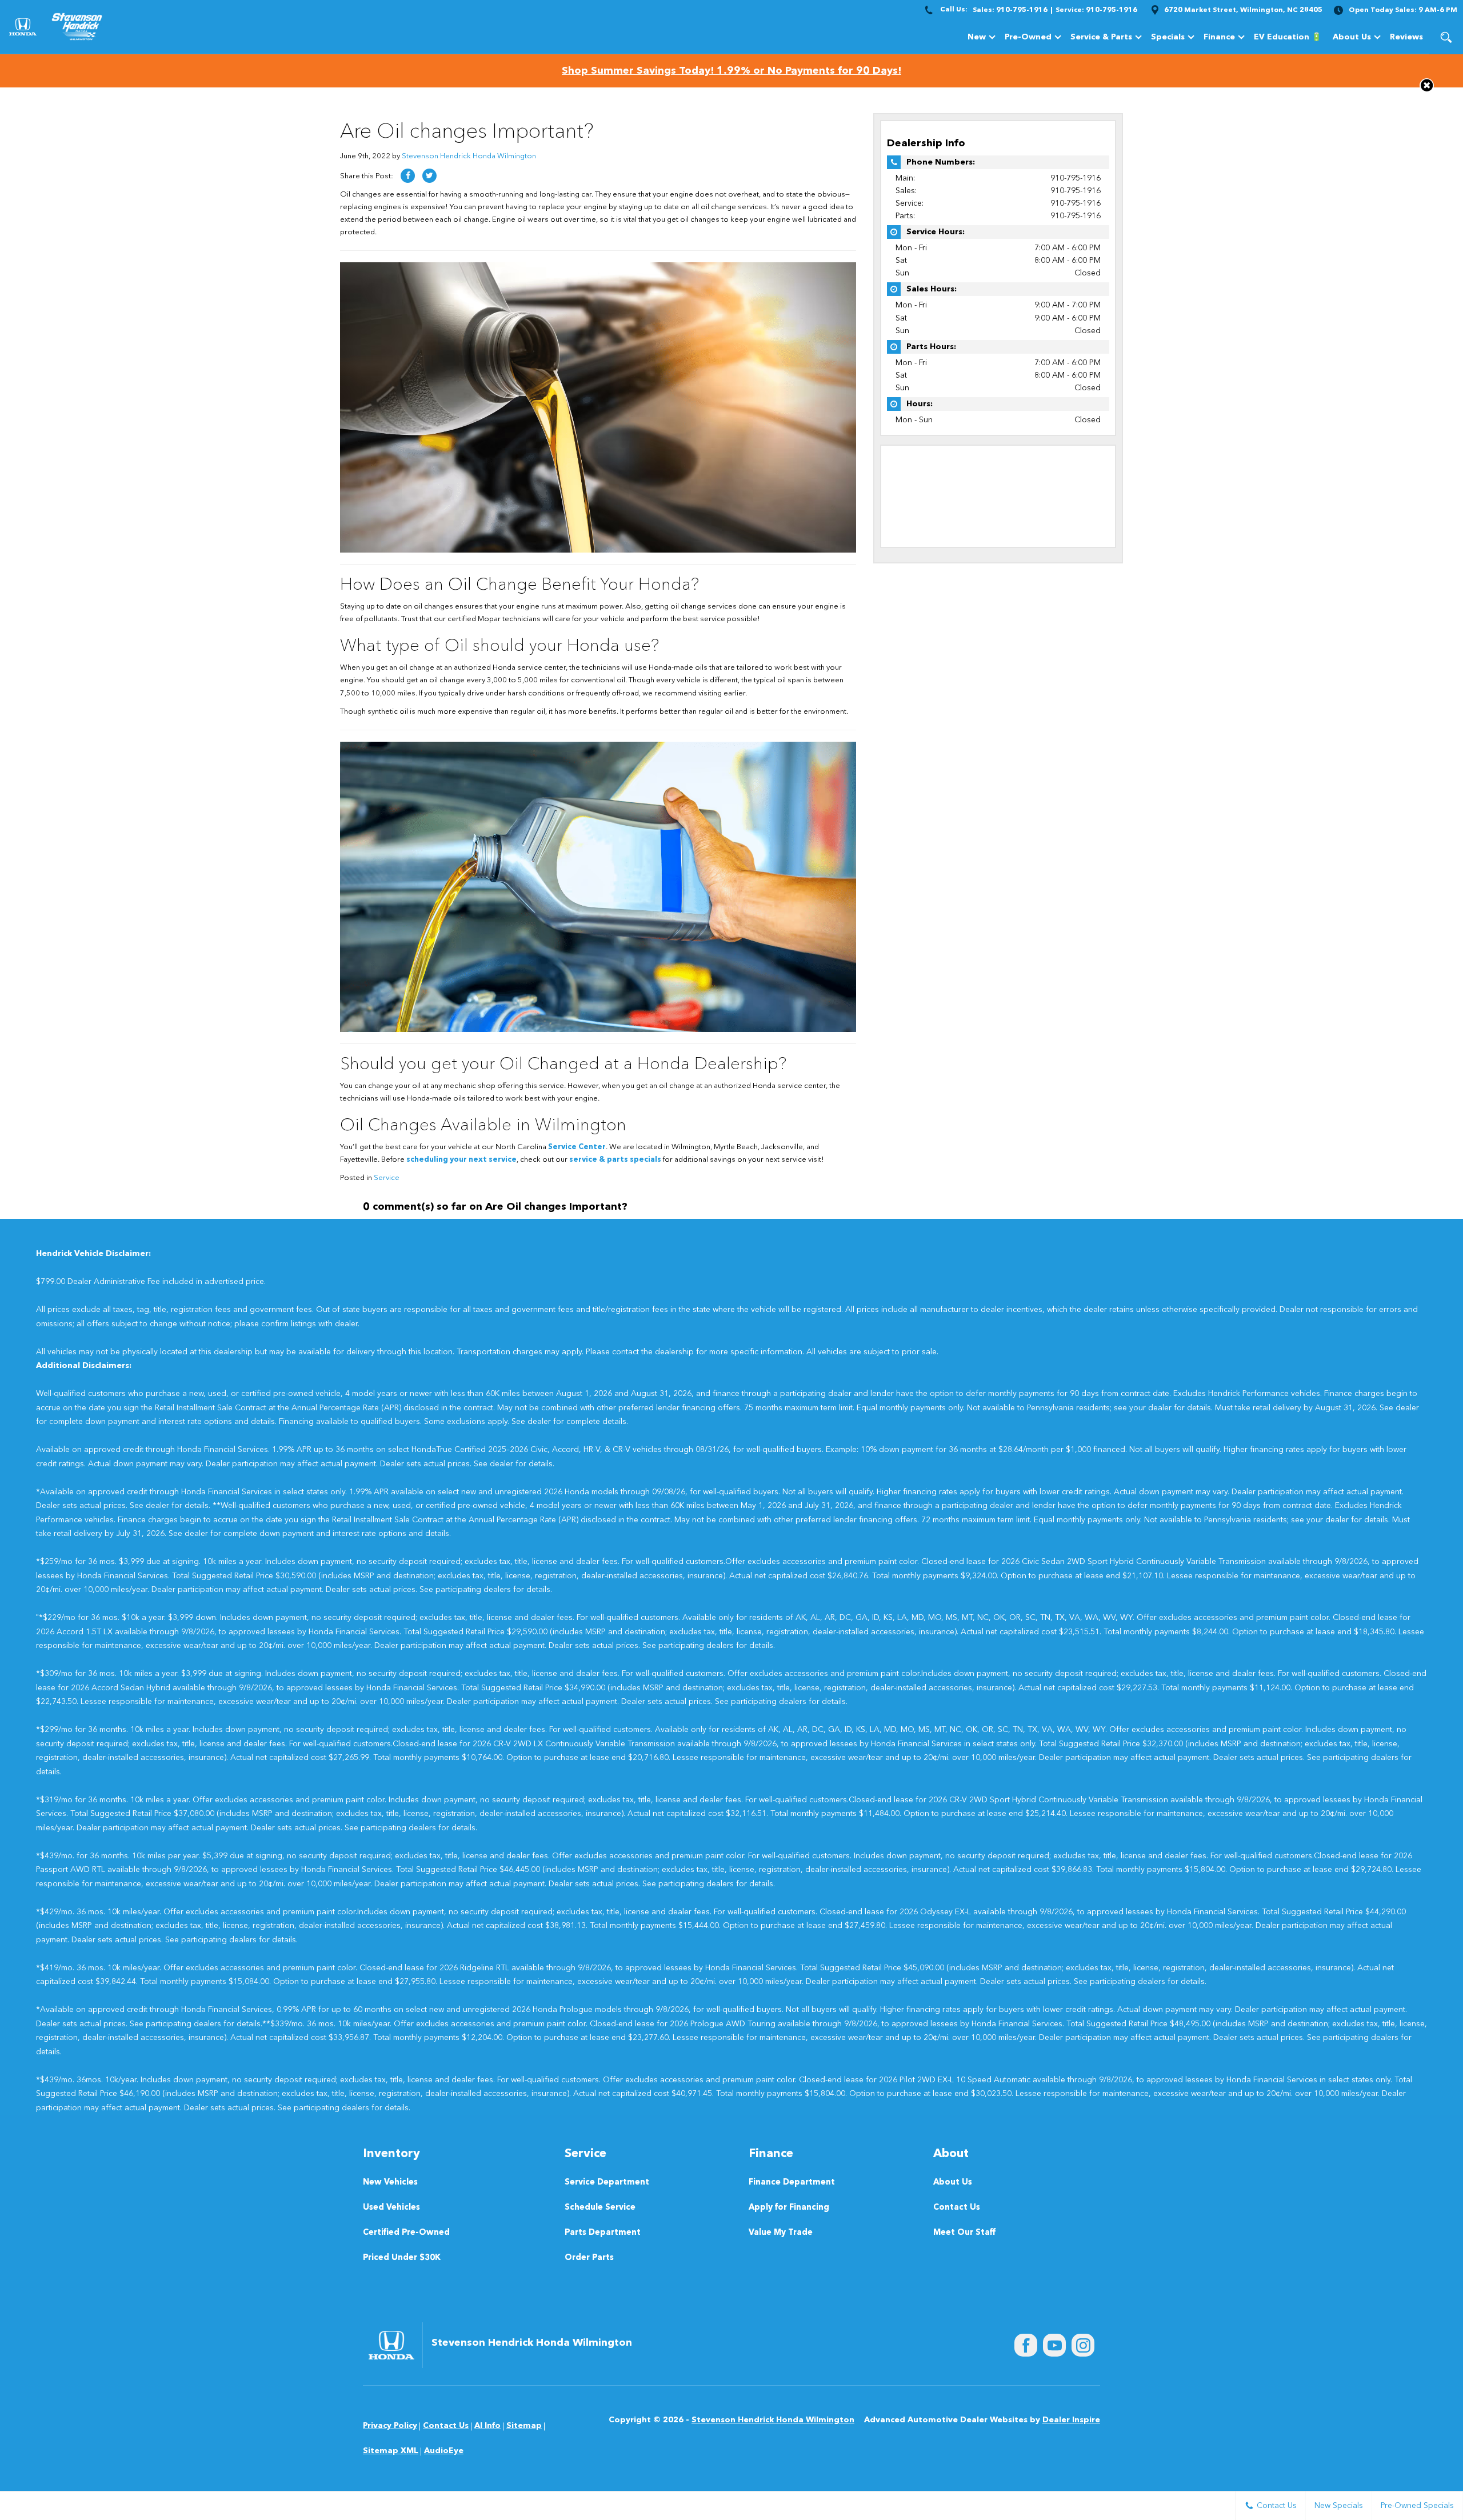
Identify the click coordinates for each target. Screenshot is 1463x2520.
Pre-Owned (1028, 37)
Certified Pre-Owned (406, 2233)
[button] (1446, 37)
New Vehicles (390, 2183)
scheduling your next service (461, 1160)
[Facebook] (1026, 2345)
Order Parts (589, 2258)
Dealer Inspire (1071, 2420)
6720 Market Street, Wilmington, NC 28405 (1243, 10)
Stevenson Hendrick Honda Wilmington (469, 156)
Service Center (577, 1147)
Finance (1219, 37)
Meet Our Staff (964, 2233)
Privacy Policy (390, 2426)
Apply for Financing (789, 2208)
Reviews (1406, 37)
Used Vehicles (391, 2208)
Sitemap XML (391, 2451)
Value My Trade (781, 2233)
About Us (1352, 37)
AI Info (487, 2426)
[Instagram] (1083, 2345)
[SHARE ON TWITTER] (429, 176)
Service (387, 1178)
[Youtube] (1054, 2345)
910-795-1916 (1076, 178)
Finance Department (792, 2183)
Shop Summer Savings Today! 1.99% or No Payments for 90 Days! (731, 71)
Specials (1168, 37)
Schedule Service (600, 2208)
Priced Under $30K (402, 2258)
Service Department (607, 2183)
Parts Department (603, 2233)
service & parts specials (615, 1160)
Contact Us (957, 2208)
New (977, 37)
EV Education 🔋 (1288, 37)
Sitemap (524, 2426)
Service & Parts (1101, 37)
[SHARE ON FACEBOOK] (408, 176)
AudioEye (444, 2451)
